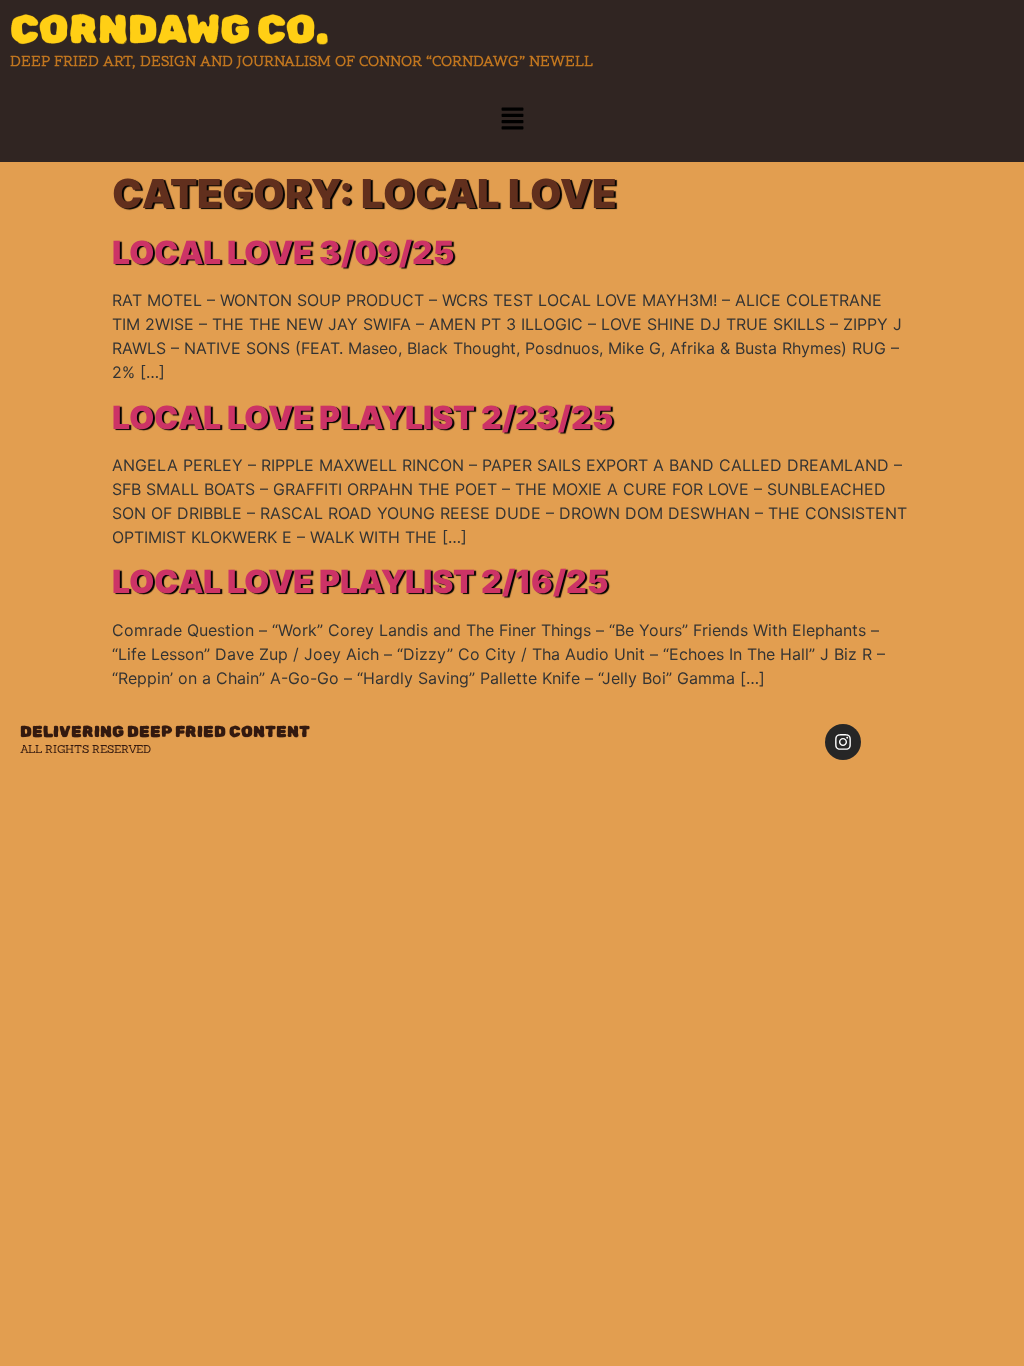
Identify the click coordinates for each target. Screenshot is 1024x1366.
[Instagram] (843, 742)
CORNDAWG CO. (169, 29)
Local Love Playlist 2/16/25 (360, 581)
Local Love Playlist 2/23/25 (362, 417)
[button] (512, 119)
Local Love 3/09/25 (283, 252)
